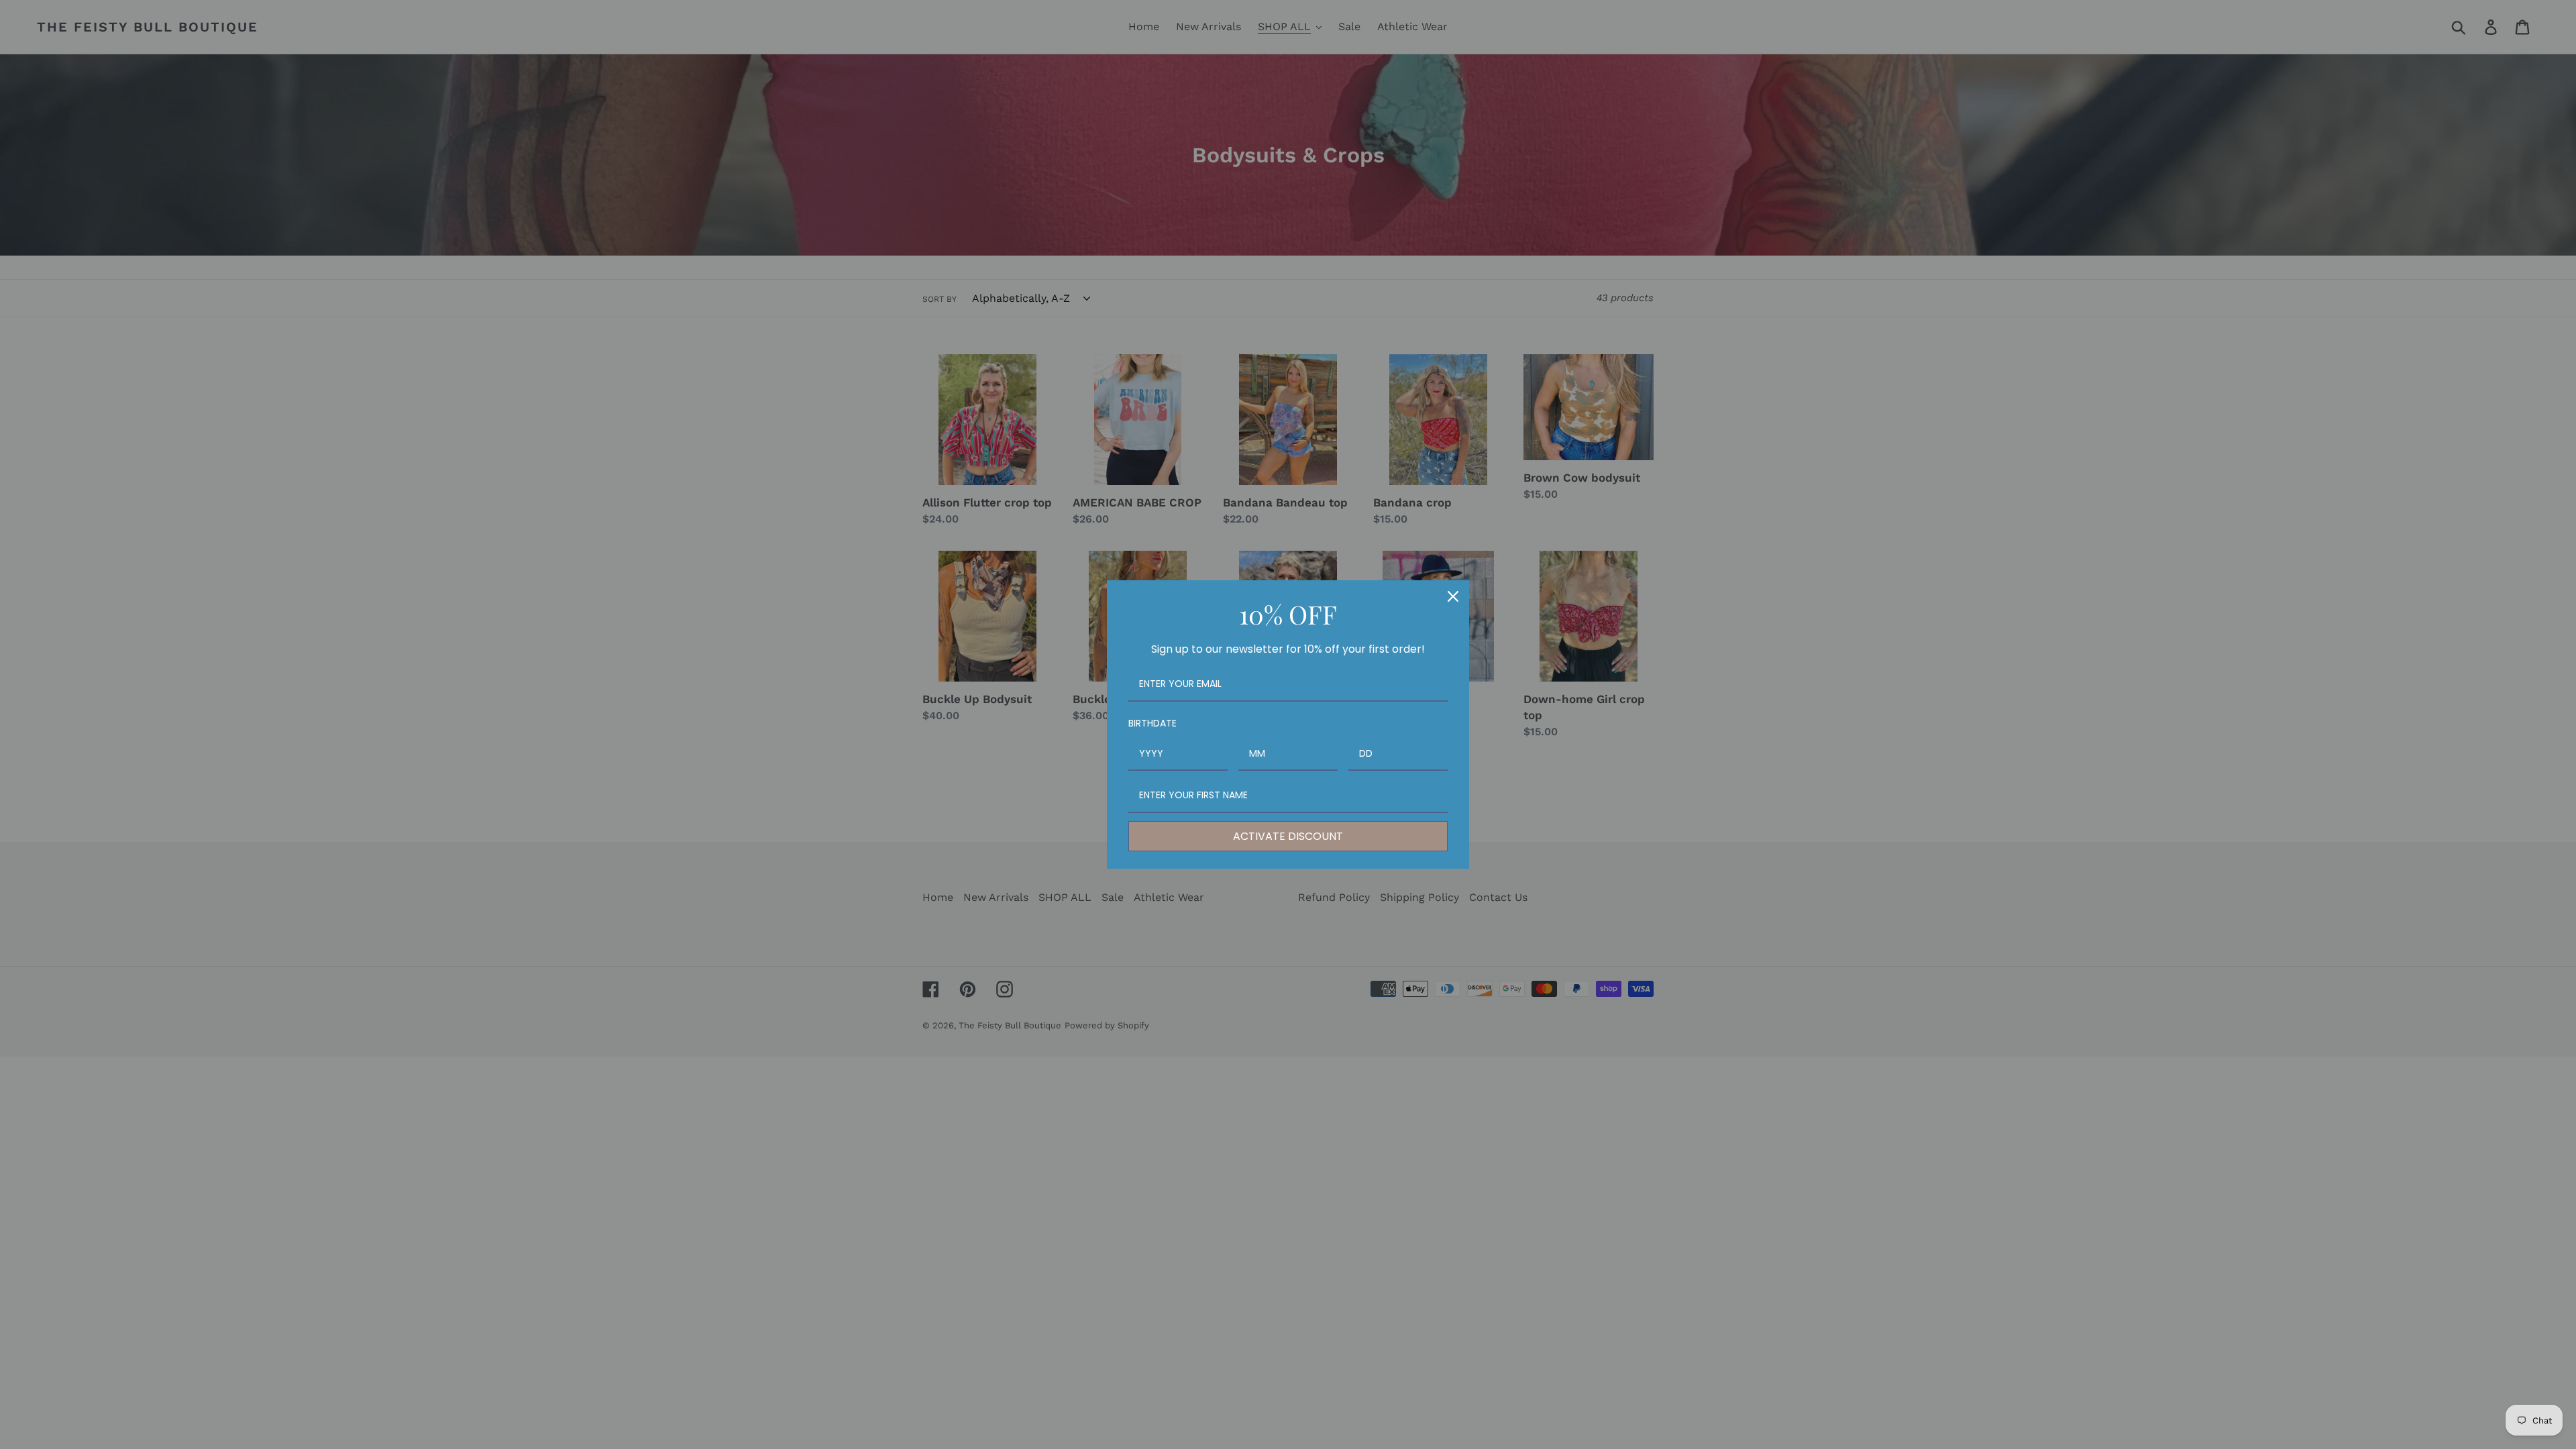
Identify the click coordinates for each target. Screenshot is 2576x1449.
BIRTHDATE (1152, 723)
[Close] (1453, 596)
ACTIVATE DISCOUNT (1288, 836)
